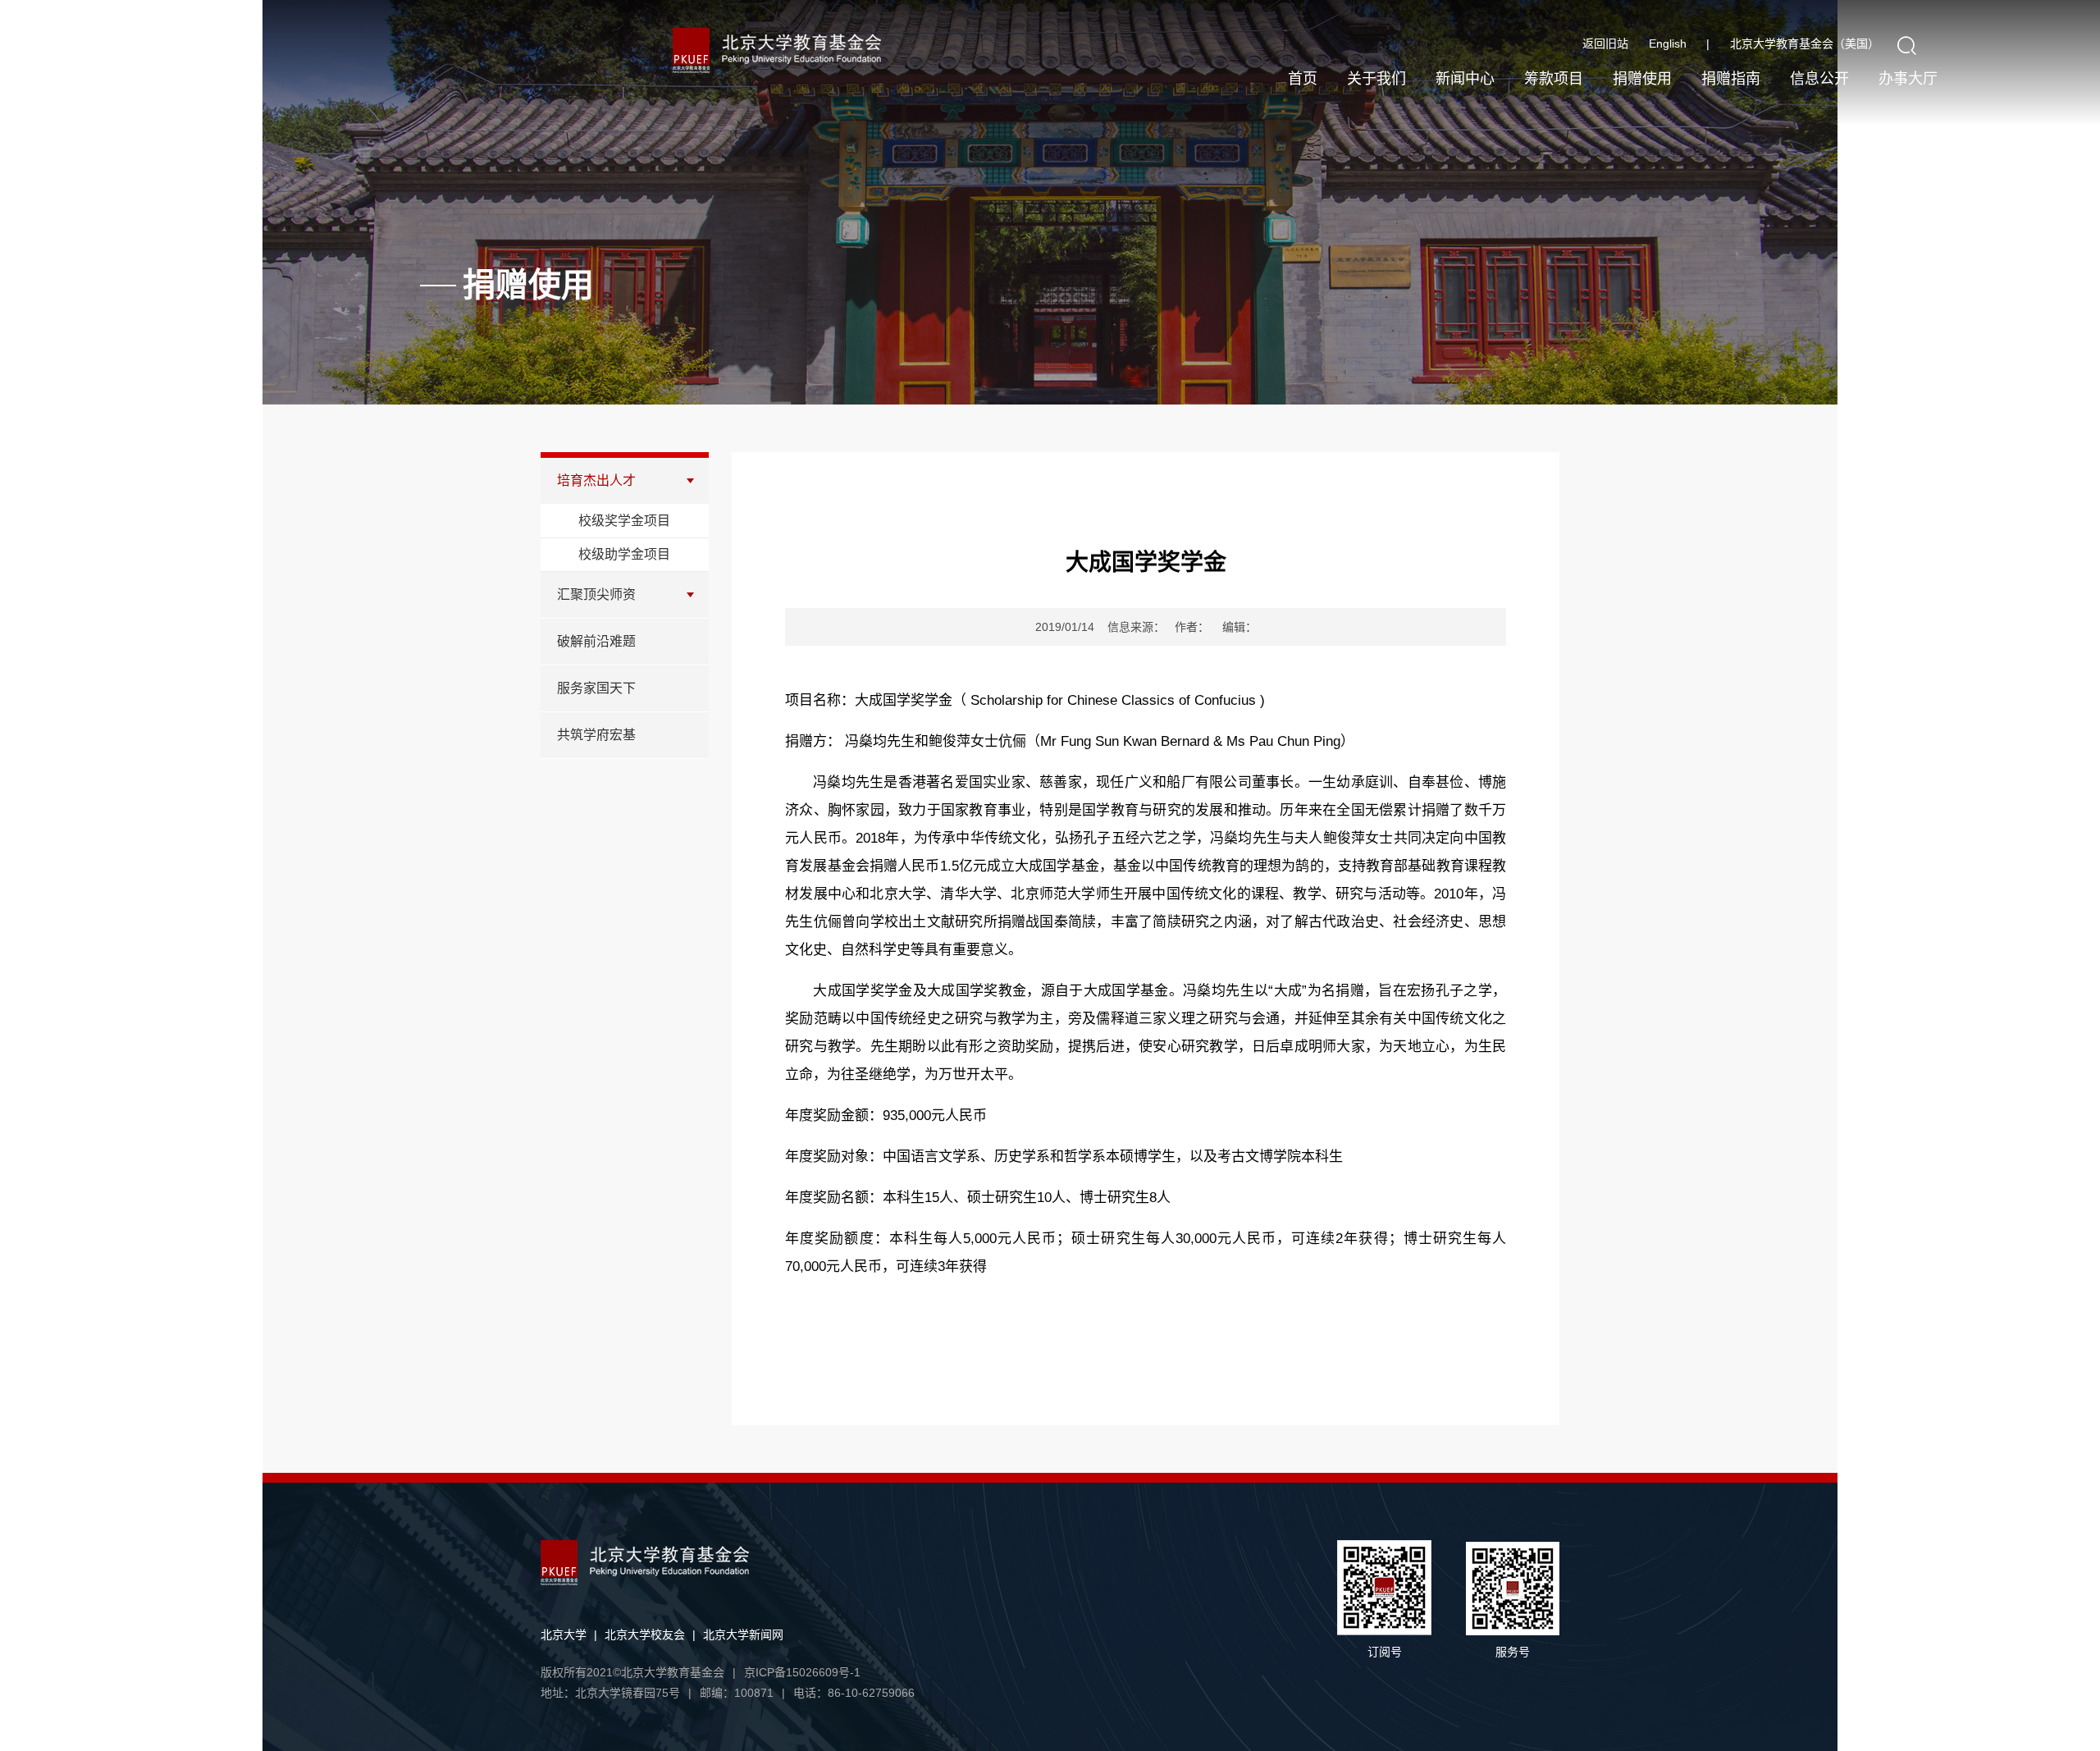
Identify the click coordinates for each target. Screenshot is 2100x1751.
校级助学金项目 (624, 554)
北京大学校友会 (645, 1634)
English (1679, 43)
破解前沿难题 (596, 641)
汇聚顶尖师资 (596, 594)
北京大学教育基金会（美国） (1805, 43)
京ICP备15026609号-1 (802, 1672)
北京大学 (564, 1634)
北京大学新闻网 (743, 1634)
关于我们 (1376, 79)
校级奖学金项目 (624, 521)
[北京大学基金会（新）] (813, 50)
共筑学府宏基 (596, 735)
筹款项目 (1554, 79)
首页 (1303, 79)
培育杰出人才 (596, 480)
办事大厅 (1908, 79)
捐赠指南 (1731, 79)
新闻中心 (1465, 79)
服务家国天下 (596, 688)
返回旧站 (1605, 43)
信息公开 (1819, 79)
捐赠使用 (1642, 79)
